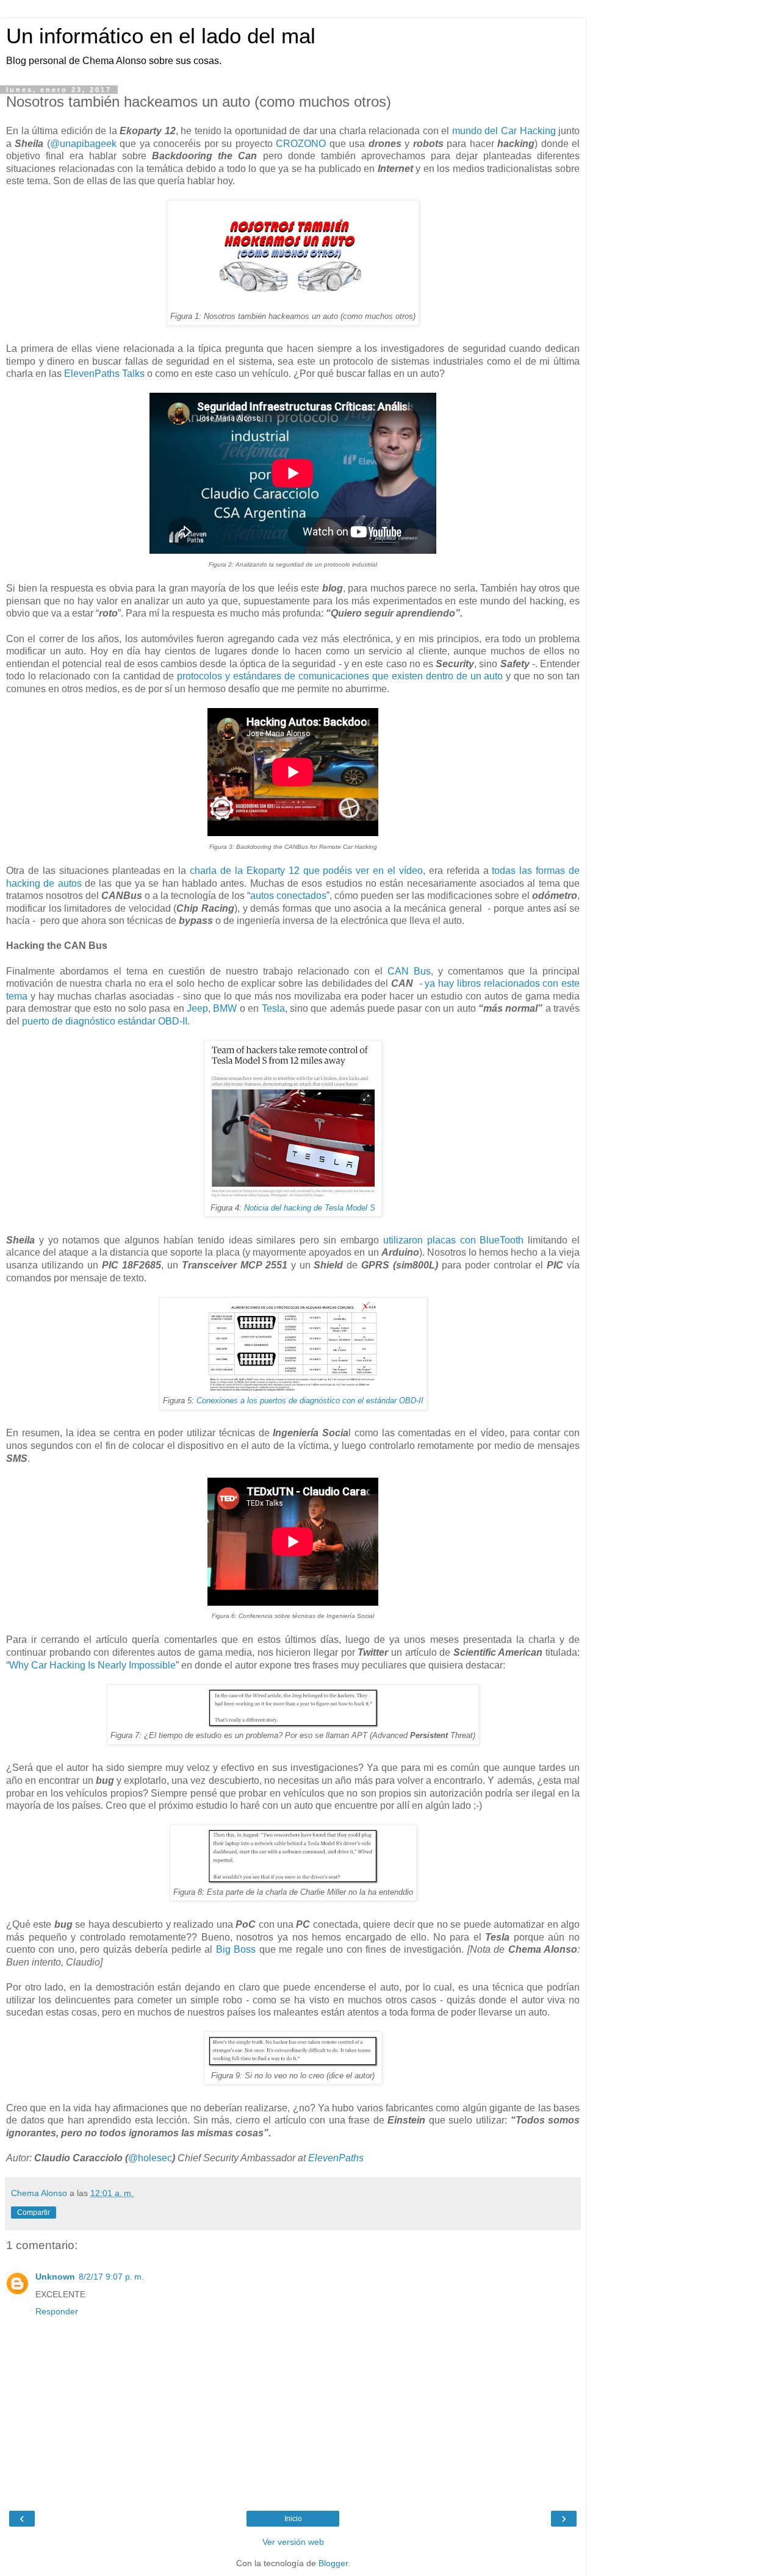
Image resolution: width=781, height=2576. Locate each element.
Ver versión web (293, 2542)
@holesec (150, 2158)
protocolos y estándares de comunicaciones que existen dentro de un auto (340, 676)
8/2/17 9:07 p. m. (111, 2277)
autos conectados (288, 896)
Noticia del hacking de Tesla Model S (310, 1208)
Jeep (197, 1008)
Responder (57, 2311)
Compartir (34, 2213)
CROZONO (301, 144)
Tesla (273, 1008)
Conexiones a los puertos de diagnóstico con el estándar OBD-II (310, 1401)
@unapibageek (83, 144)
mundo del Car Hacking (504, 131)
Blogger (333, 2563)
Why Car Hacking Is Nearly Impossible (92, 1665)
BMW (225, 1008)
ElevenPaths (336, 2158)
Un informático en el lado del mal (161, 36)
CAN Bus (409, 971)
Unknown (55, 2277)
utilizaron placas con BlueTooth (454, 1240)
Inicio (293, 2519)
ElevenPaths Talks (104, 374)
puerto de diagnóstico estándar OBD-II (105, 1021)
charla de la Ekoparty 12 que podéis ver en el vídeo (306, 871)
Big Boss (236, 1949)
